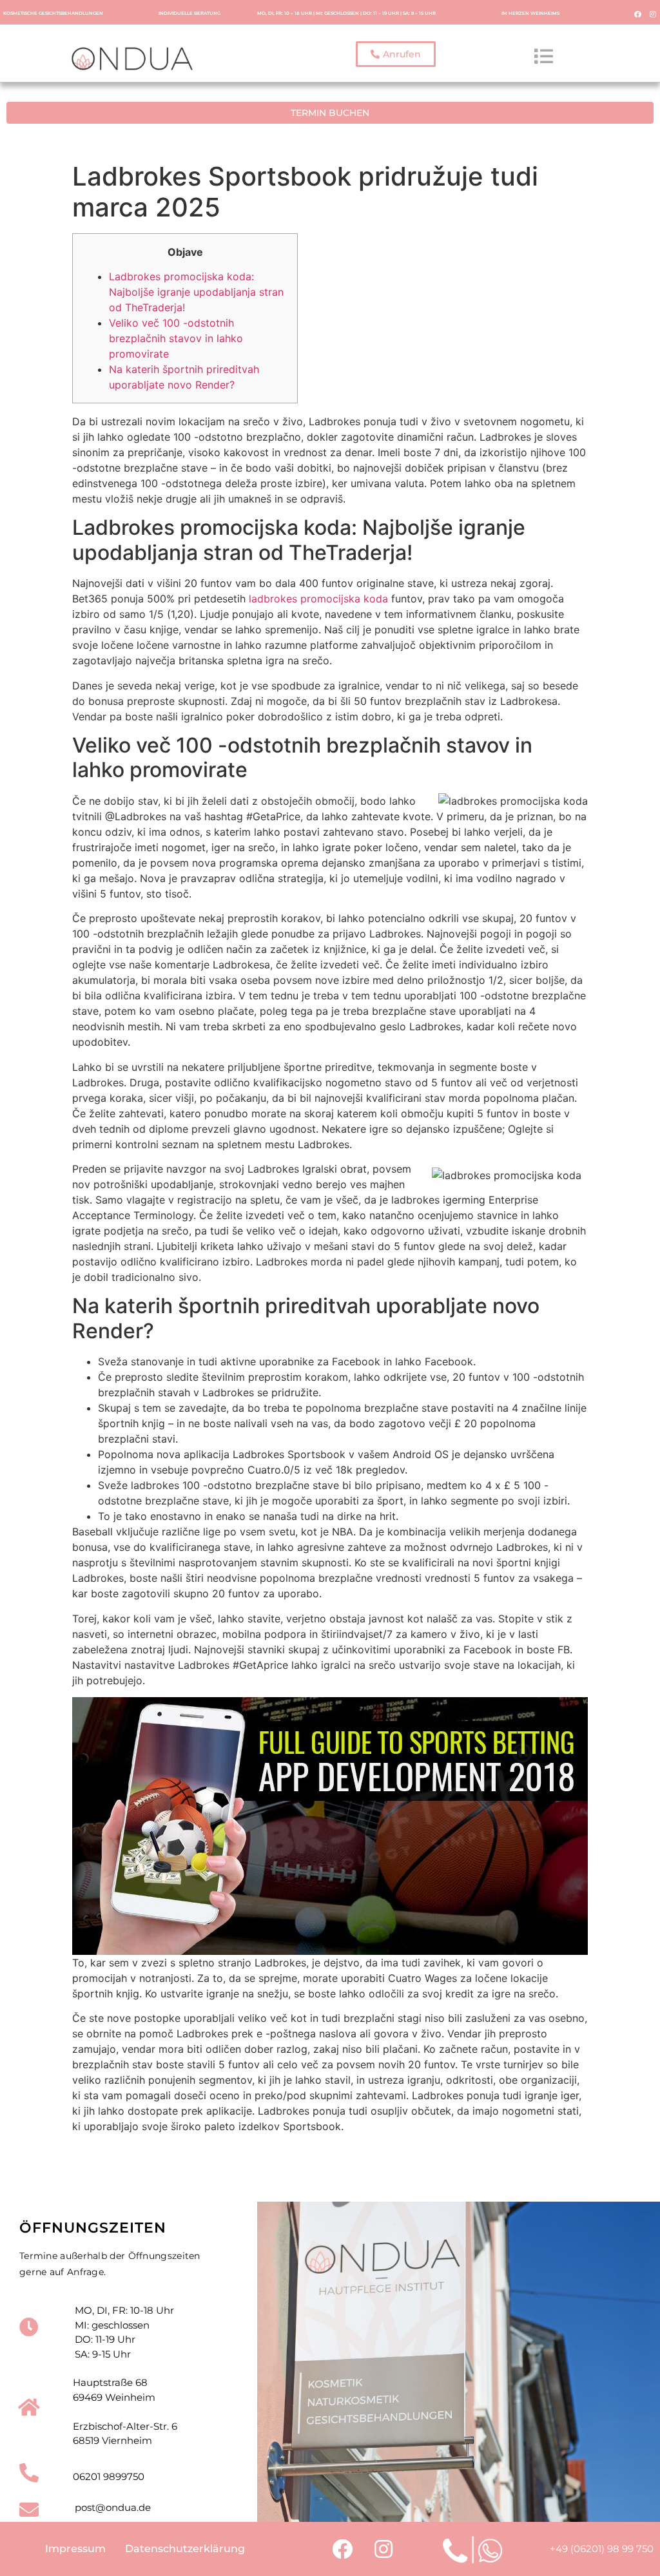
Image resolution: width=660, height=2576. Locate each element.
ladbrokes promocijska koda (318, 599)
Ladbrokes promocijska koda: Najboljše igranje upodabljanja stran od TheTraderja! (196, 292)
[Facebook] (638, 14)
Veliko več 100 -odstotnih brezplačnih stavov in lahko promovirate (176, 338)
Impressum (75, 2549)
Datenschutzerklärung (185, 2549)
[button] (396, 54)
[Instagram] (653, 14)
